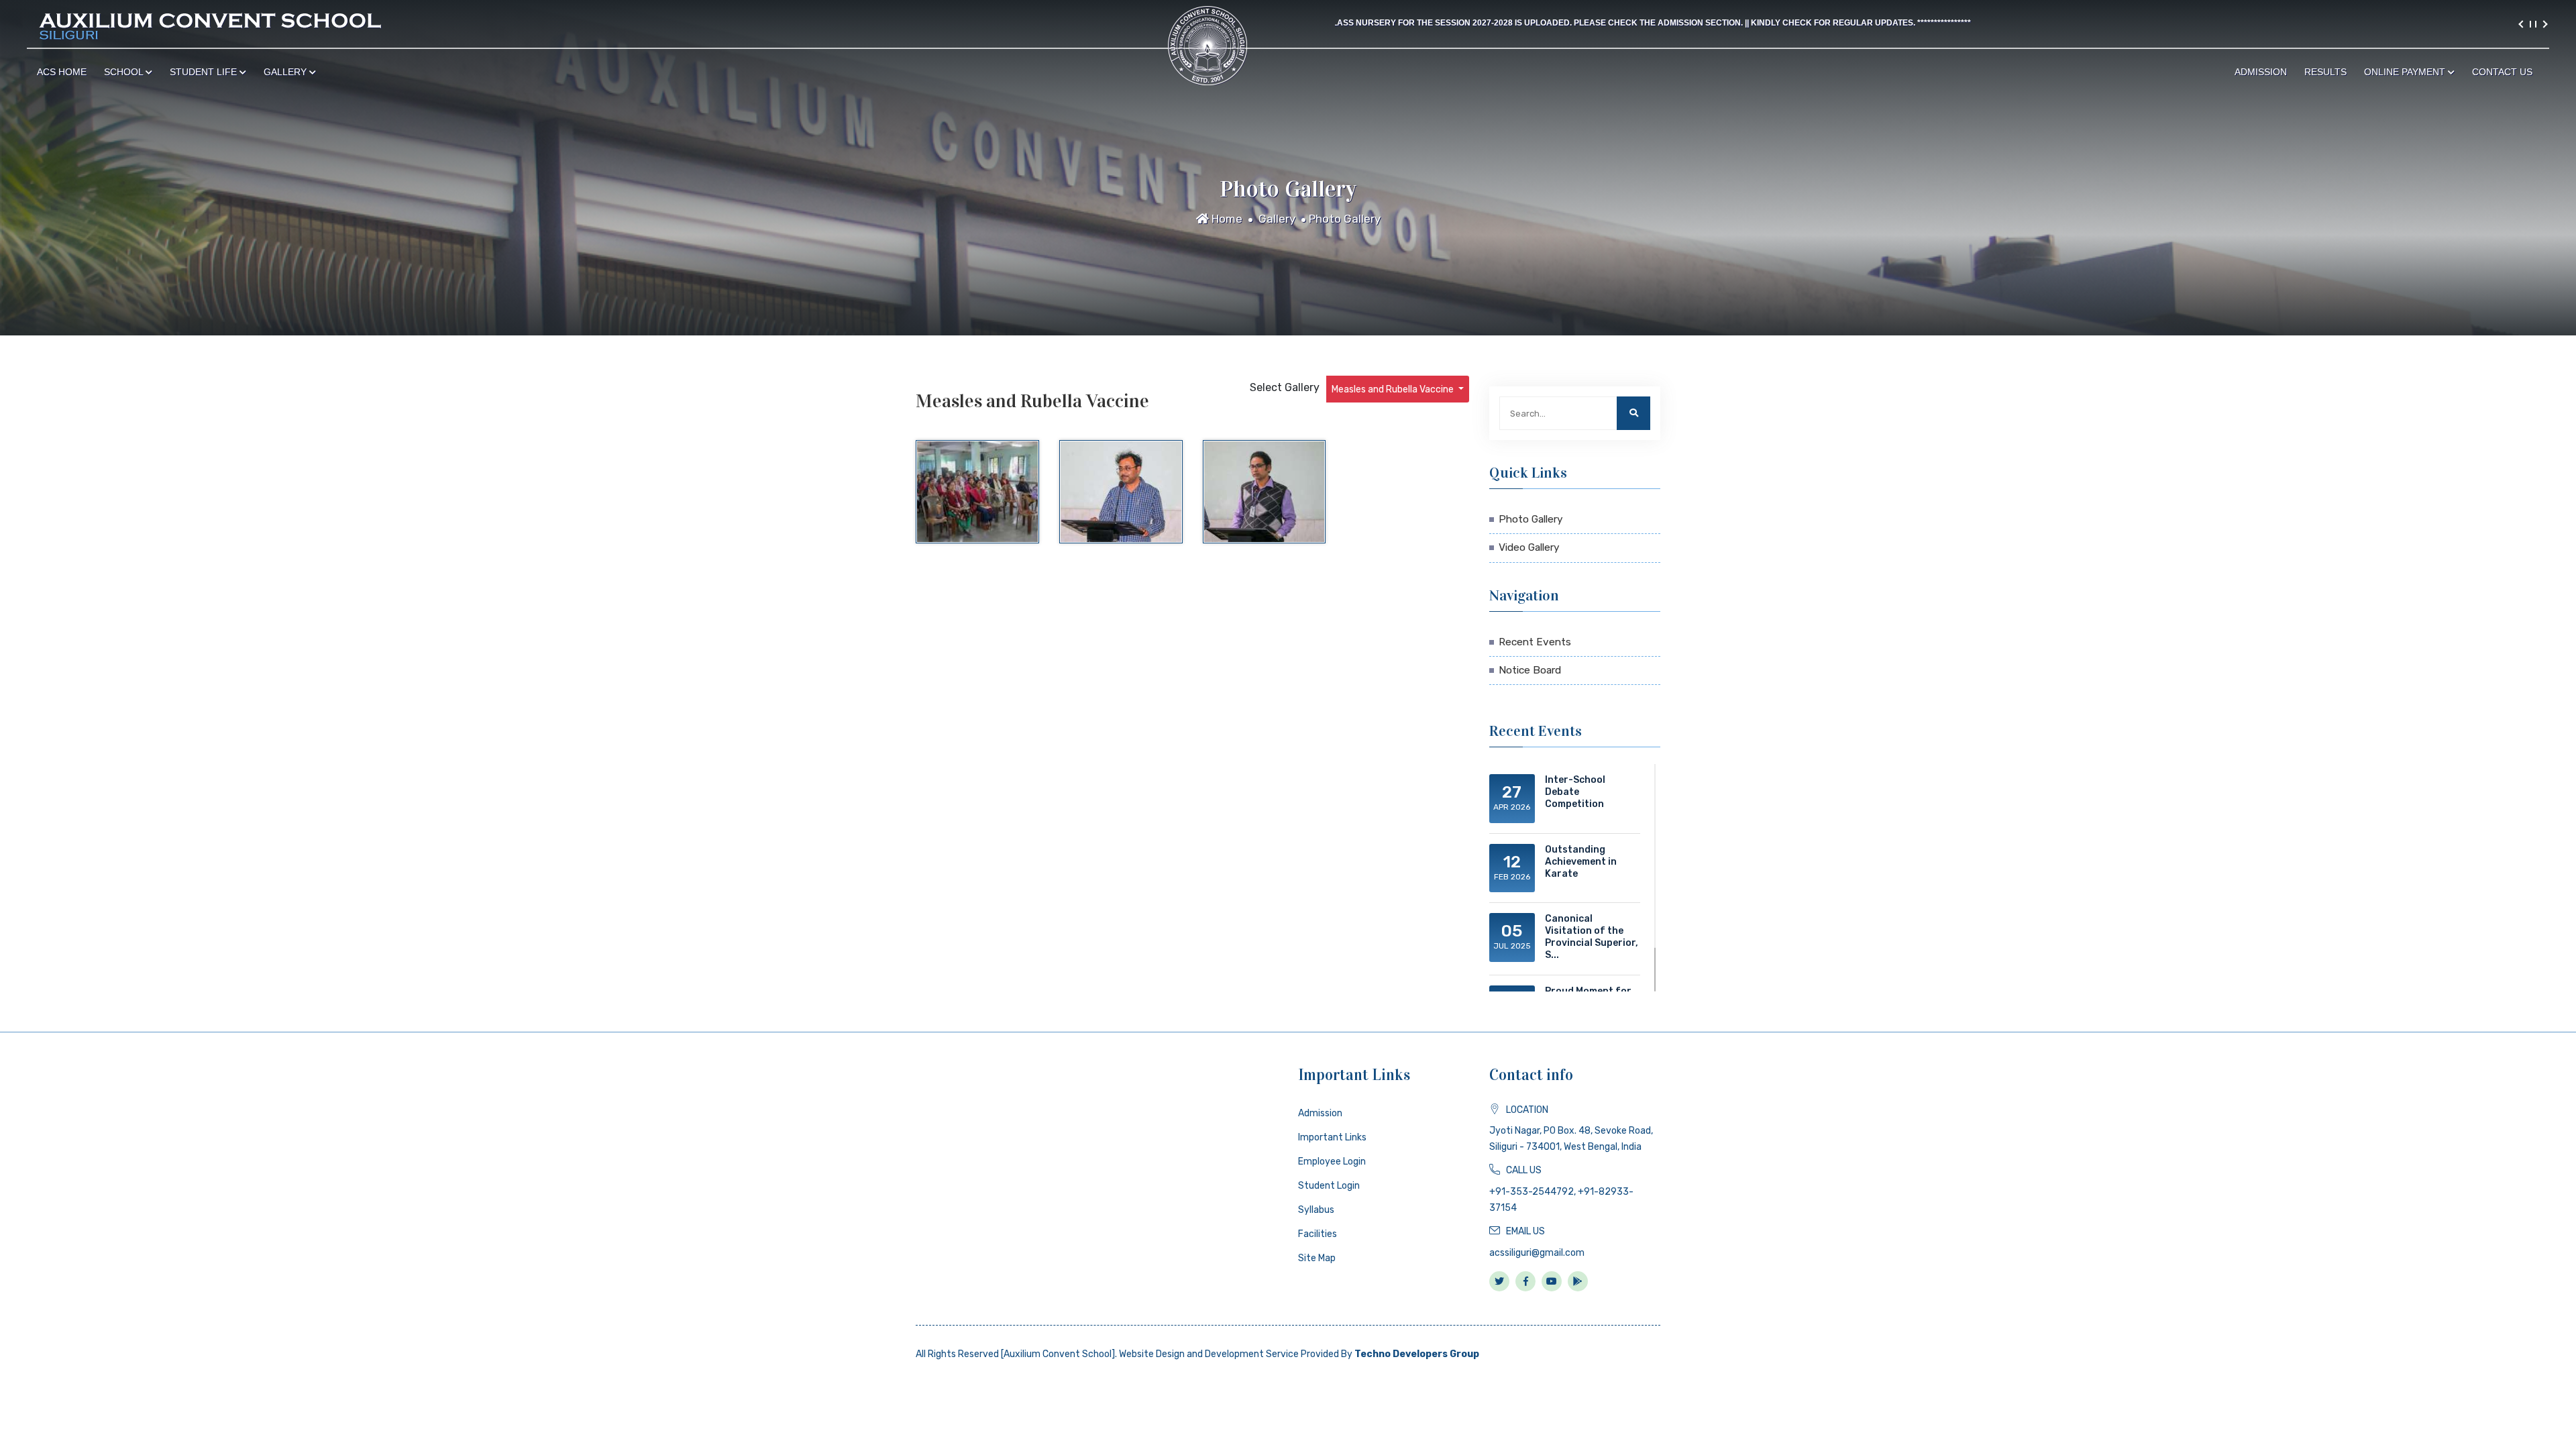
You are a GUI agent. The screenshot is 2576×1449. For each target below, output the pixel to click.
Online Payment (2406, 72)
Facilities (1318, 1234)
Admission (2261, 72)
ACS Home (62, 72)
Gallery (286, 72)
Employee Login (1332, 1162)
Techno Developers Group (1417, 1354)
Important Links (1332, 1137)
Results (2325, 72)
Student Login (1329, 1186)
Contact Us (2502, 72)
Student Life (205, 72)
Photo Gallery (1345, 219)
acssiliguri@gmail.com (1537, 1253)
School (125, 72)
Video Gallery (1529, 547)
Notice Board (1530, 670)
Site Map (1317, 1258)
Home (1226, 219)
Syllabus (1316, 1210)
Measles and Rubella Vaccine (1394, 389)
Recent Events (1535, 642)
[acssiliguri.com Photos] (977, 492)
